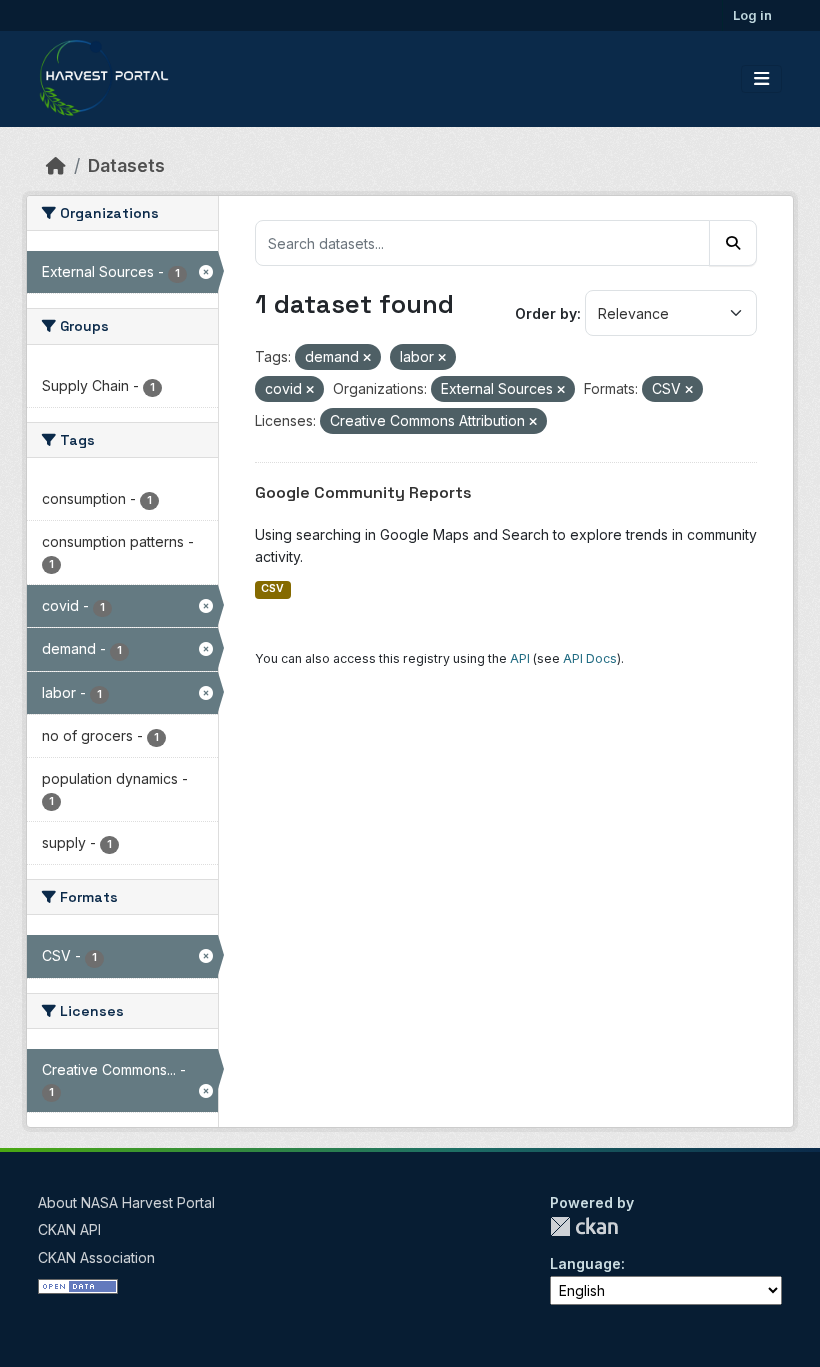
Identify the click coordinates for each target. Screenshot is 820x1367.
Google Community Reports (363, 492)
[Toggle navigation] (761, 79)
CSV (272, 588)
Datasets (126, 165)
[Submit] (733, 243)
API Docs (590, 658)
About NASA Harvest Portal (126, 1202)
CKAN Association (96, 1257)
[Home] (56, 165)
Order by (546, 313)
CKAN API (69, 1229)
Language (585, 1263)
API (520, 658)
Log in (752, 15)
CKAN (584, 1226)
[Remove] (367, 358)
